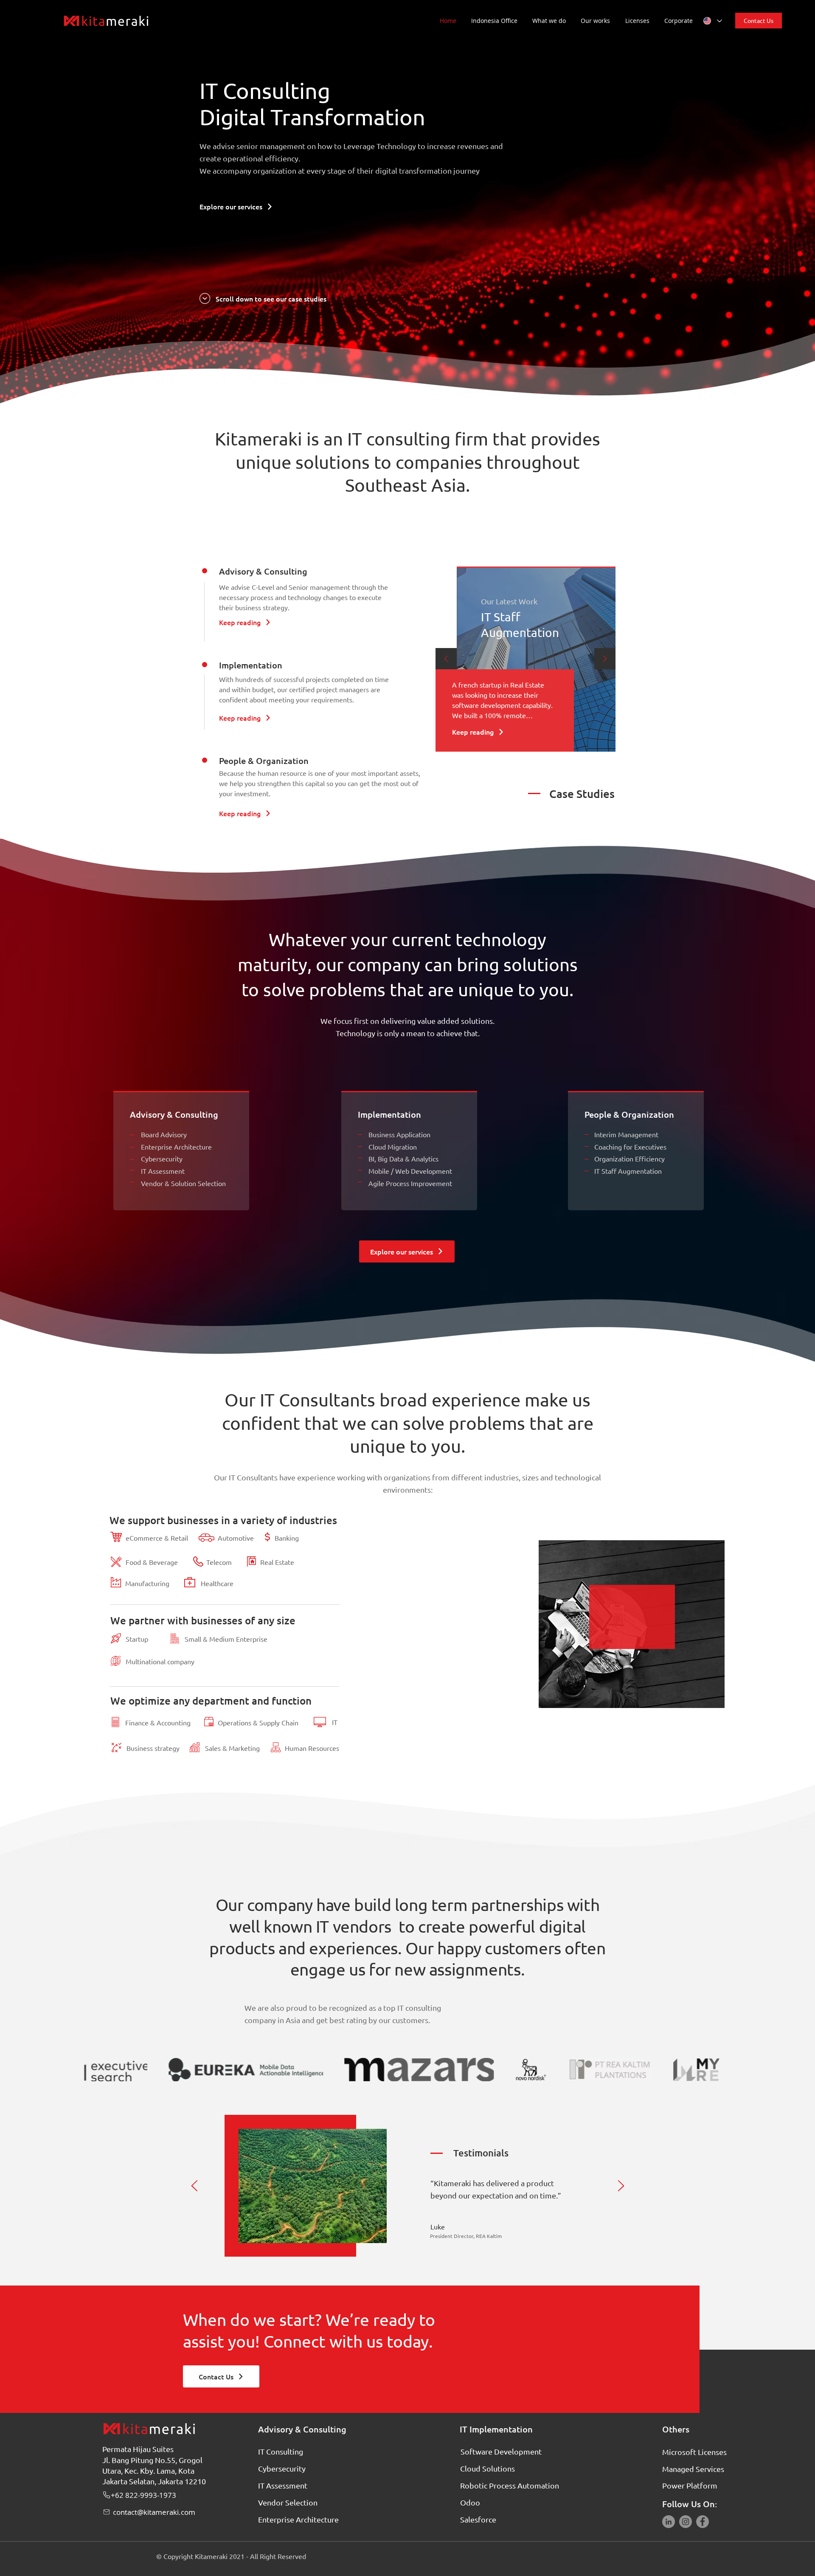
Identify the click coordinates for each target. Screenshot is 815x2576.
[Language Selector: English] (712, 21)
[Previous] (446, 659)
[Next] (605, 659)
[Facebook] (703, 2522)
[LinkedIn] (669, 2522)
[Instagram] (686, 2522)
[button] (552, 21)
